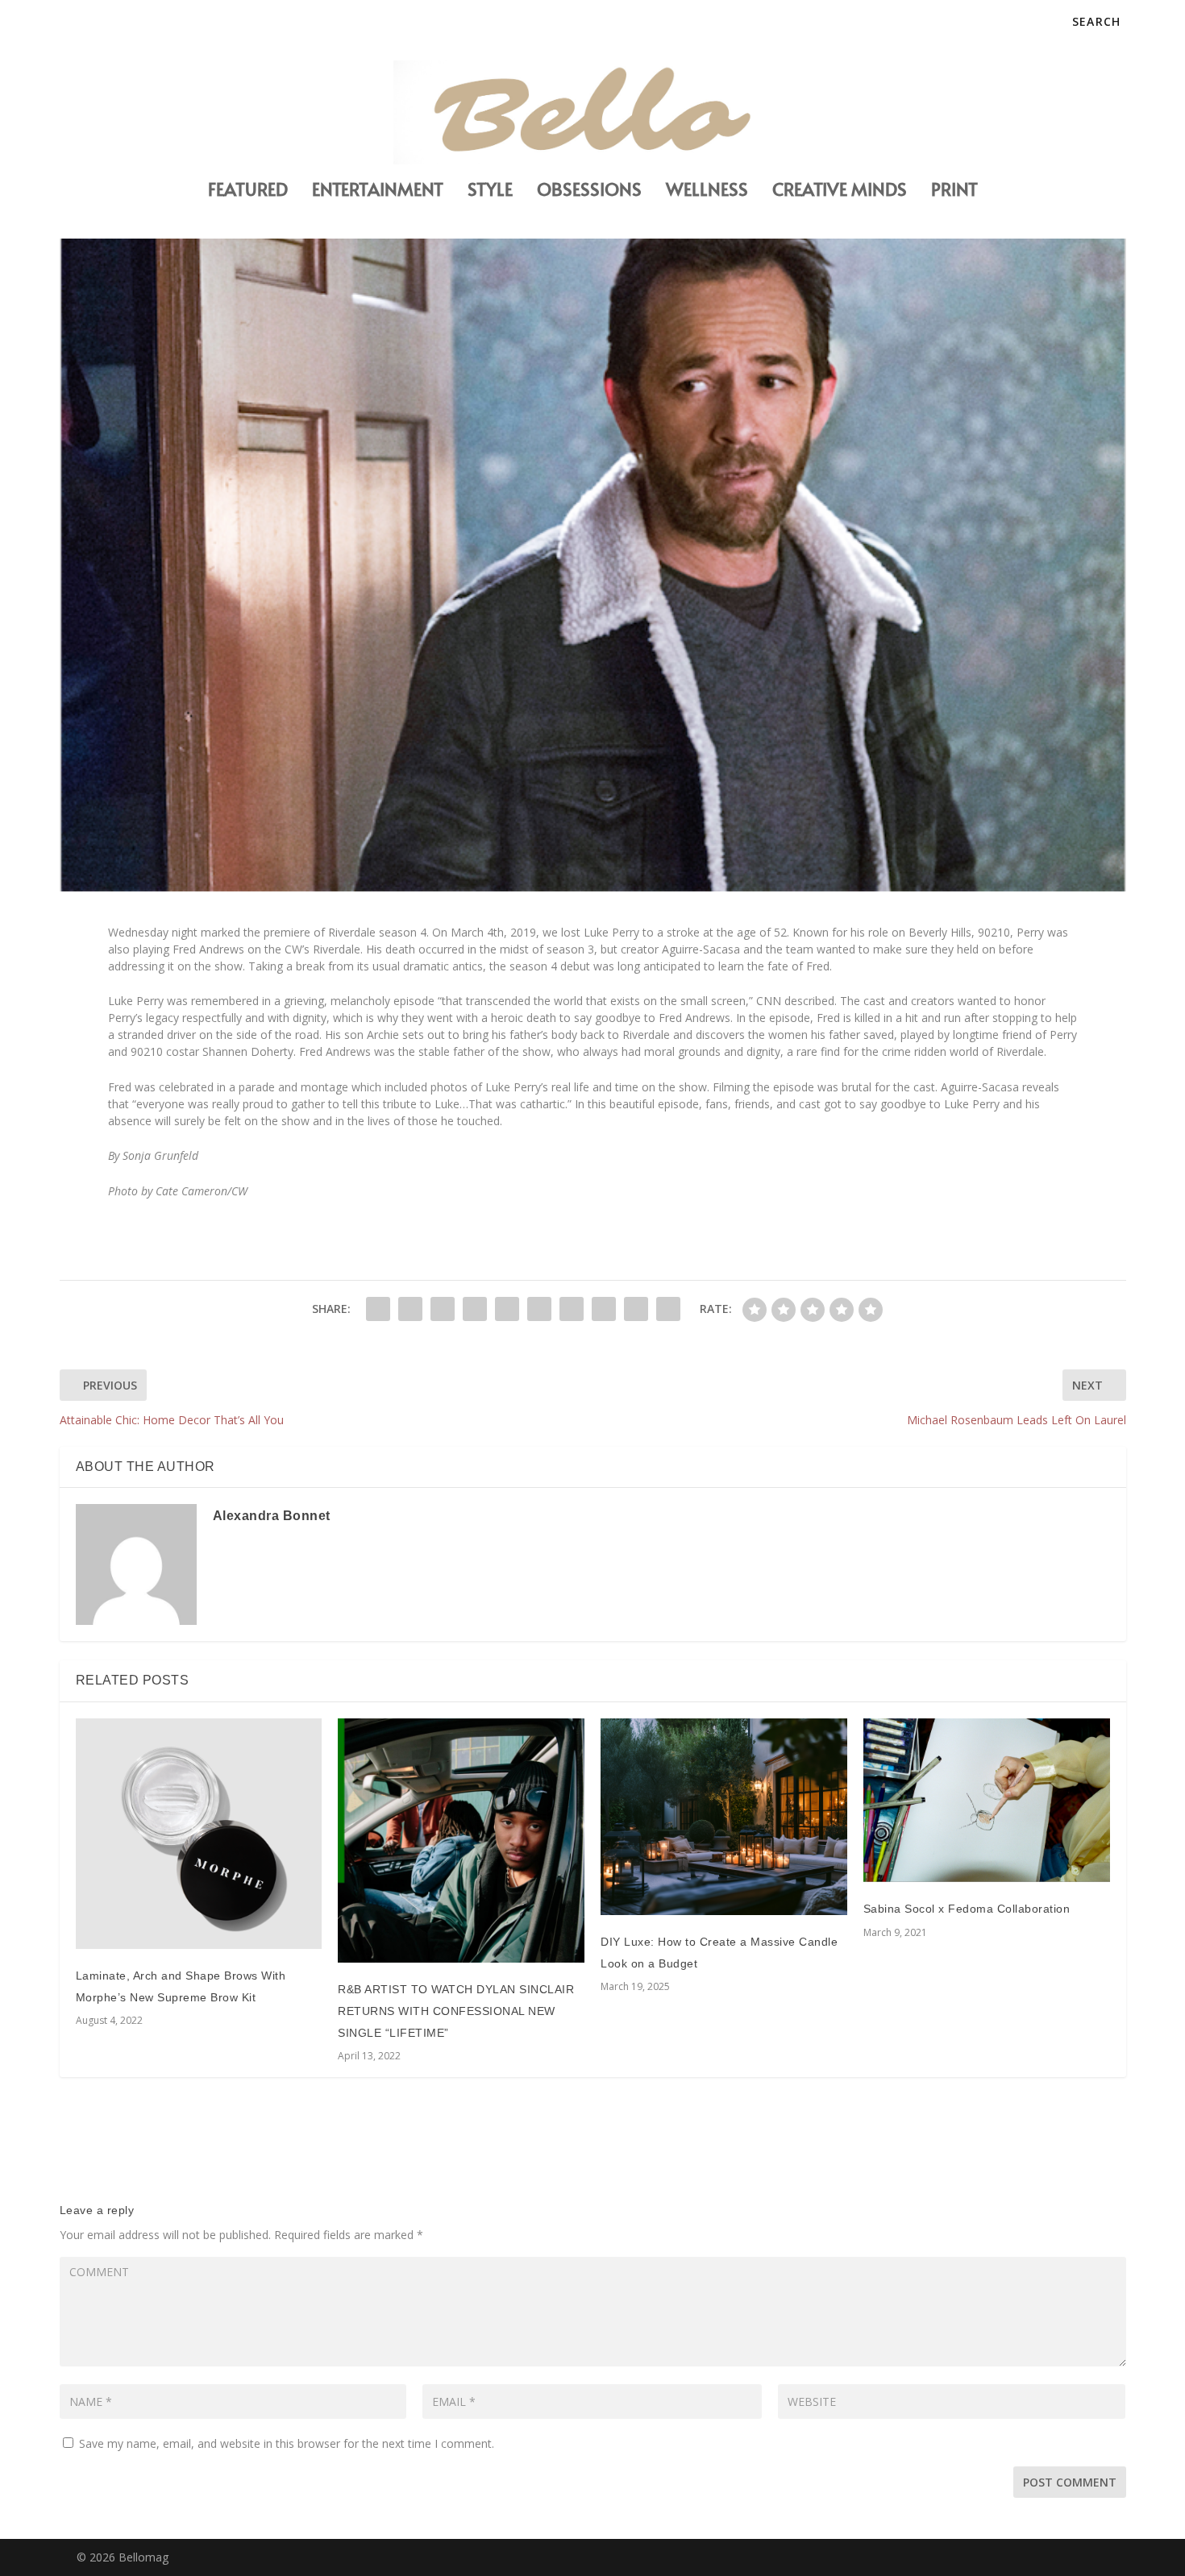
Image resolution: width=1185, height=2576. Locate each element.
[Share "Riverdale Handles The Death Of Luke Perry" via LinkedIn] (539, 1309)
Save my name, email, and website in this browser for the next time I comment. (287, 2443)
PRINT (954, 191)
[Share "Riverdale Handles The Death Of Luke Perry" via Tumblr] (475, 1309)
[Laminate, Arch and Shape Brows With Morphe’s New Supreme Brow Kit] (199, 1834)
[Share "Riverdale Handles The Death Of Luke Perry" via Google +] (443, 1309)
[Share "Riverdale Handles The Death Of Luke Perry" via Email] (636, 1309)
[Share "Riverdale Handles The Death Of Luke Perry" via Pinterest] (507, 1309)
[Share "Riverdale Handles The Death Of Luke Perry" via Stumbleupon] (604, 1309)
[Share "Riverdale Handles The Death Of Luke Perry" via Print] (668, 1309)
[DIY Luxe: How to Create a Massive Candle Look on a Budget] (724, 1817)
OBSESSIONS (589, 191)
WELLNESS (707, 191)
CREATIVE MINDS (840, 191)
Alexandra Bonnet (272, 1516)
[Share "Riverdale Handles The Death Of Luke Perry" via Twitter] (410, 1309)
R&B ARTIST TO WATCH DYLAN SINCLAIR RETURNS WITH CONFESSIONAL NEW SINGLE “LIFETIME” (456, 2011)
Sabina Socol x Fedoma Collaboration (967, 1909)
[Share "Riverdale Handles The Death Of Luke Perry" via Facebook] (378, 1309)
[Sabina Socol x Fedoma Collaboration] (987, 1800)
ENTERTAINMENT (378, 191)
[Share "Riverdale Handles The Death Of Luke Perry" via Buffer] (572, 1309)
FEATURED (248, 191)
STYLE (490, 191)
